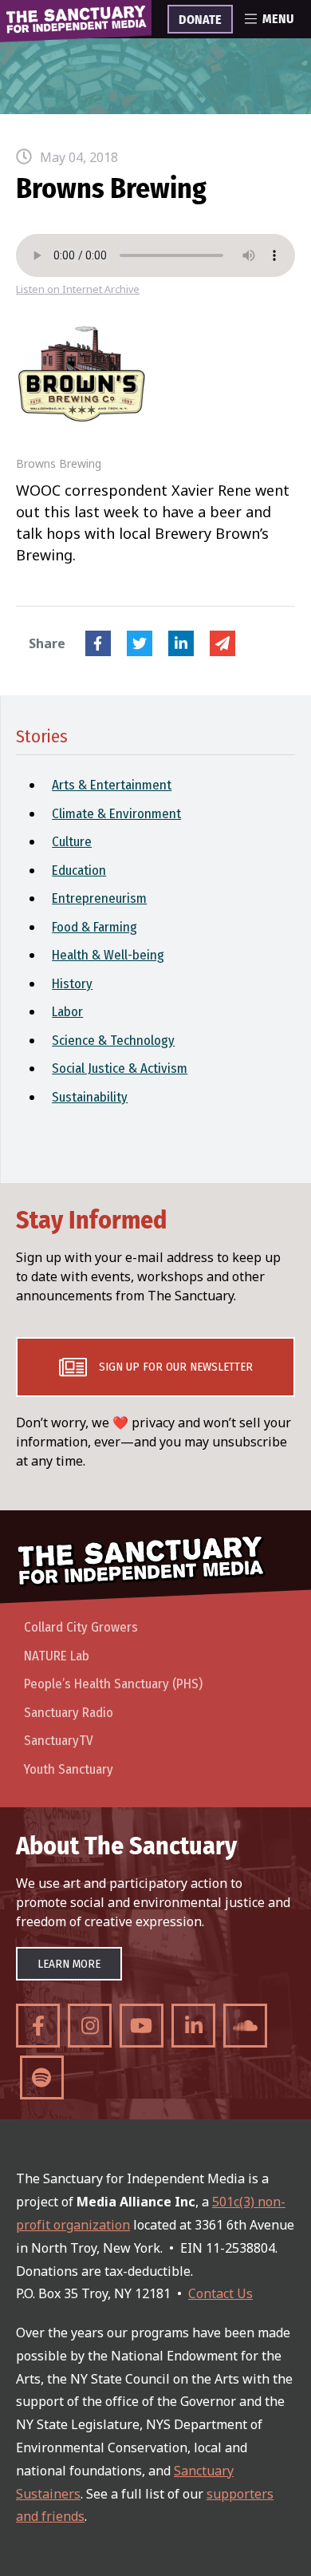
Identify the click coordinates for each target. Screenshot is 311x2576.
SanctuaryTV (59, 1741)
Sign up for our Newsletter (176, 1367)
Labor (67, 1012)
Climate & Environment (116, 814)
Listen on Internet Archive (78, 289)
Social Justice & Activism (120, 1068)
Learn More (69, 1964)
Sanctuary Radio (69, 1713)
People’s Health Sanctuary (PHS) (113, 1684)
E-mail (222, 643)
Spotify (42, 2077)
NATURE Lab (57, 1656)
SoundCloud (245, 2026)
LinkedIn (181, 643)
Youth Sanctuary (69, 1769)
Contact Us (220, 2293)
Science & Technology (113, 1041)
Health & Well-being (108, 955)
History (72, 984)
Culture (72, 842)
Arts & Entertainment (112, 785)
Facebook (98, 643)
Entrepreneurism (99, 898)
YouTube (142, 2026)
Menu (278, 19)
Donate (200, 20)
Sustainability (90, 1097)
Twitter (140, 643)
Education (79, 871)
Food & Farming (94, 927)
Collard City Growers (81, 1627)
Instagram (90, 2026)
